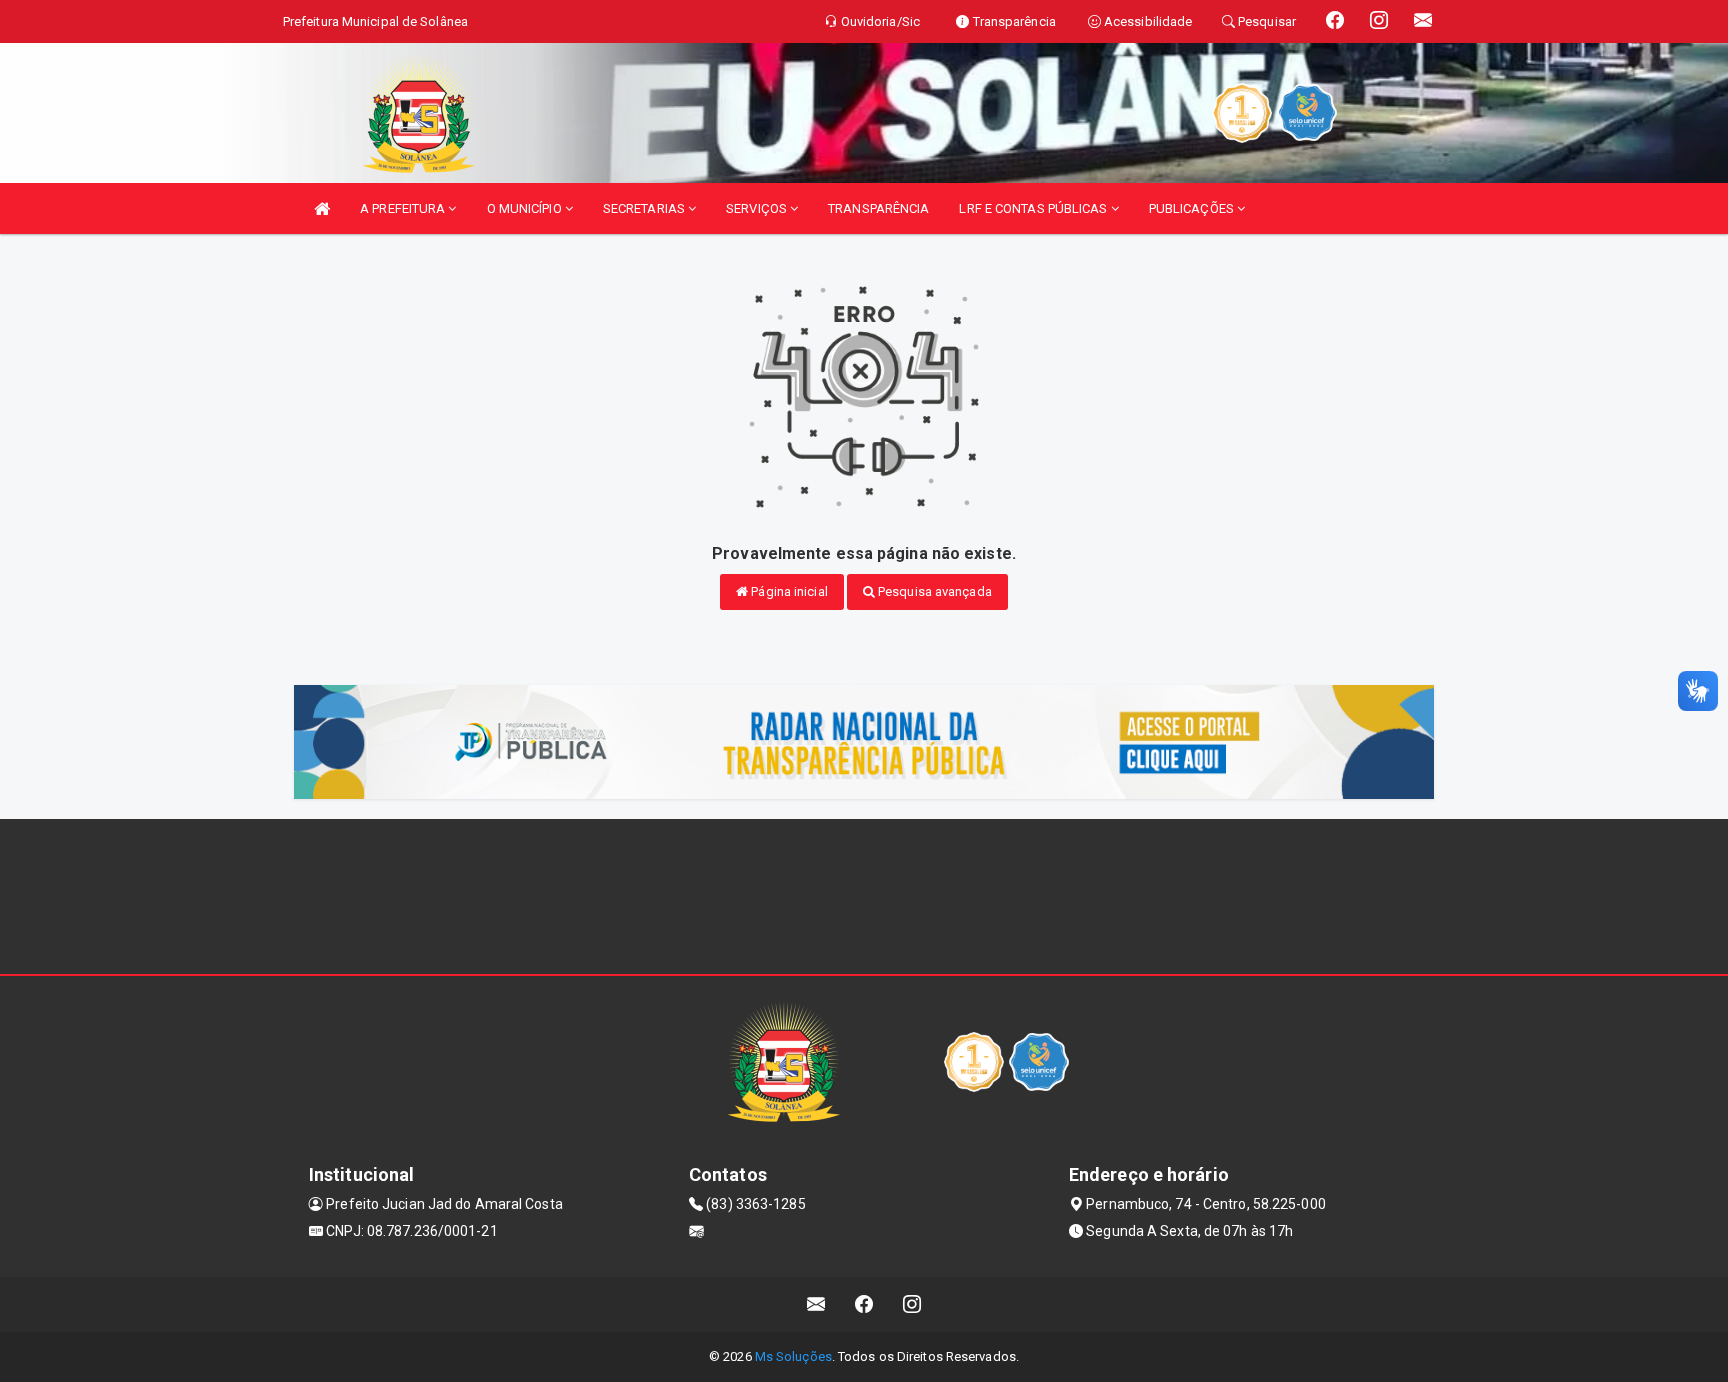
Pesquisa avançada (933, 591)
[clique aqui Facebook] (864, 1304)
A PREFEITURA (404, 208)
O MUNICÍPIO (526, 208)
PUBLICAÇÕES (1193, 208)
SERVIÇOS (758, 208)
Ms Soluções (793, 1356)
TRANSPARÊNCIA (878, 208)
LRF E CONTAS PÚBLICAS (1034, 208)
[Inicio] (322, 208)
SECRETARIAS (645, 208)
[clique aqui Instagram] (912, 1304)
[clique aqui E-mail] (816, 1304)
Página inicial (788, 591)
